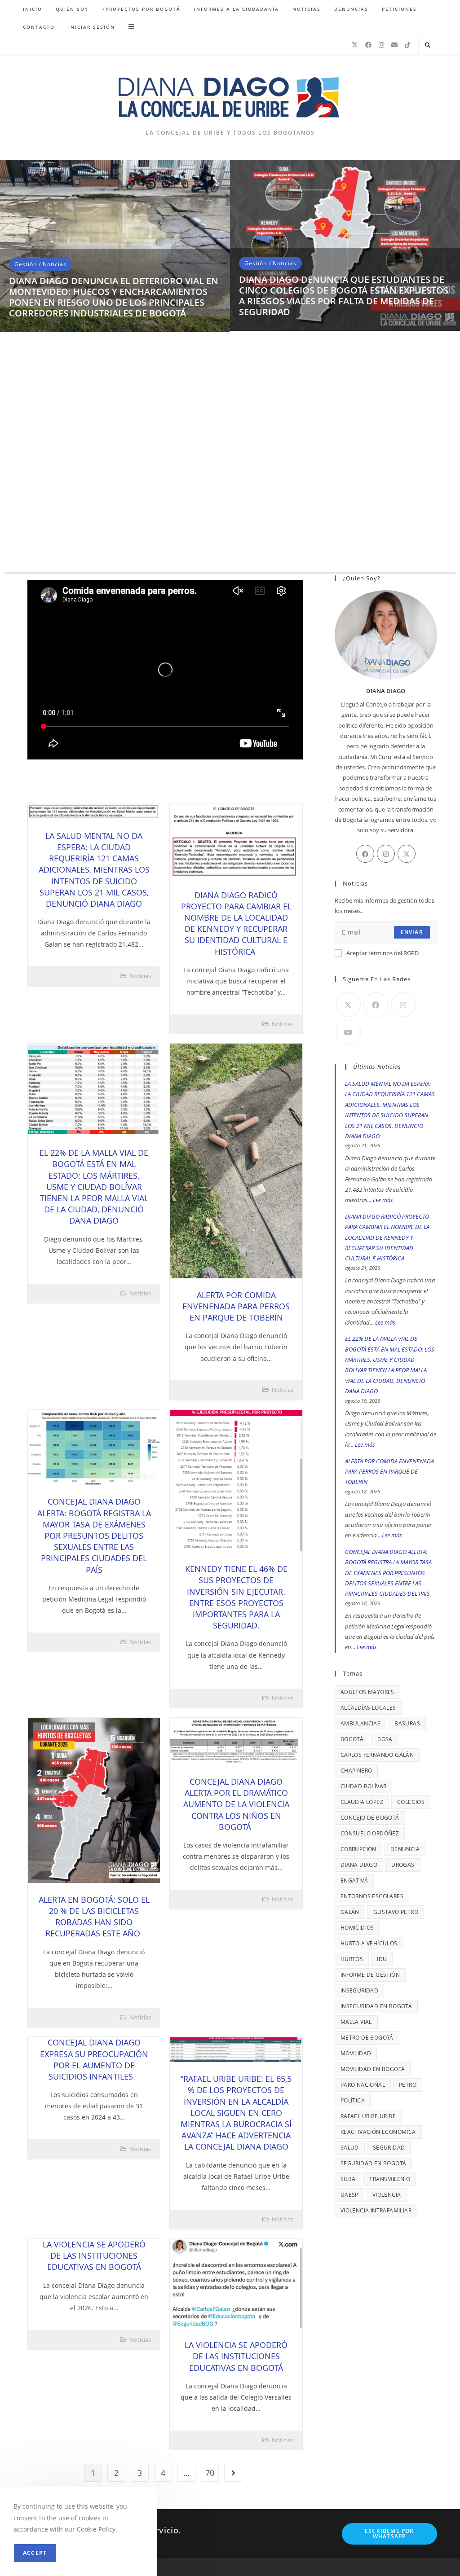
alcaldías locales (368, 1708)
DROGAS (403, 1865)
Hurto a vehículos (369, 1943)
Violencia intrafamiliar (376, 2210)
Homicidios (357, 1928)
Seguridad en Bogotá (374, 2163)
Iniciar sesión (92, 27)
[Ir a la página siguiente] (233, 2473)
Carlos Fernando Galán (377, 1755)
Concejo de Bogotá (370, 1818)
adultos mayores (367, 1692)
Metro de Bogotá (367, 2038)
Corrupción (358, 1849)
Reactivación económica (378, 2132)
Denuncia (405, 1849)
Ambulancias (360, 1723)
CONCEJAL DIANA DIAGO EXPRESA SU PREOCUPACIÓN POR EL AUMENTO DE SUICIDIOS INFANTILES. (94, 2059)
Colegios (411, 1802)
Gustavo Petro (396, 1912)
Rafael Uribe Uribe (368, 2116)
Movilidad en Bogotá (373, 2069)
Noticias (55, 222)
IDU (382, 1959)
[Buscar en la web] (428, 45)
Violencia (387, 2195)
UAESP (349, 2195)
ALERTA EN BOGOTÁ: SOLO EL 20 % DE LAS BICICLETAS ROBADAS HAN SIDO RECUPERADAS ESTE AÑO (94, 1917)
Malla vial (356, 2022)
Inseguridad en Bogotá (376, 2006)
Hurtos (352, 1959)
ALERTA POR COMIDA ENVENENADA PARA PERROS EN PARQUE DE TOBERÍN (236, 1306)
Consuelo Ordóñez (370, 1833)
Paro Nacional (363, 2085)
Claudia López (362, 1802)
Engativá (354, 1880)
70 (210, 2473)
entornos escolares (372, 1896)
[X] (355, 45)
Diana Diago (359, 1865)
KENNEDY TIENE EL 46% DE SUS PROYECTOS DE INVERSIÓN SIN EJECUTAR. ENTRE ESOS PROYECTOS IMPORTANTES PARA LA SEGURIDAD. (236, 1597)
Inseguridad (359, 1990)
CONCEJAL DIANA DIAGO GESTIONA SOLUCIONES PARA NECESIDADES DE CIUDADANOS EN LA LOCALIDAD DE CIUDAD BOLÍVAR (104, 254)
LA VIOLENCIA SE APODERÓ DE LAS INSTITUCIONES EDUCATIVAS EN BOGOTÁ (94, 2256)
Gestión (26, 222)
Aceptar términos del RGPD (383, 953)
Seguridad (389, 2148)
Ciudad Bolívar (364, 1786)
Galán (350, 1912)
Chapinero (356, 1771)
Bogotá (352, 1739)
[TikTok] (407, 45)
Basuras (407, 1723)
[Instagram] (381, 45)
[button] (11, 370)
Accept (35, 2553)
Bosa (385, 1739)
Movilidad (356, 2053)
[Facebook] (368, 45)
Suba (348, 2179)
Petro (408, 2085)
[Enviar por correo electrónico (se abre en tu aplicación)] (394, 45)
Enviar (412, 932)
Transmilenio (390, 2179)
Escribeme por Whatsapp (389, 2534)
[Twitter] (407, 854)
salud (350, 2148)
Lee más (383, 1200)
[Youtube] (348, 1032)
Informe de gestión (370, 1975)
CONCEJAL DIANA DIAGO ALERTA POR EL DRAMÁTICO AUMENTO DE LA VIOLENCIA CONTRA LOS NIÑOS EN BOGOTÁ (236, 1804)
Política (353, 2100)
